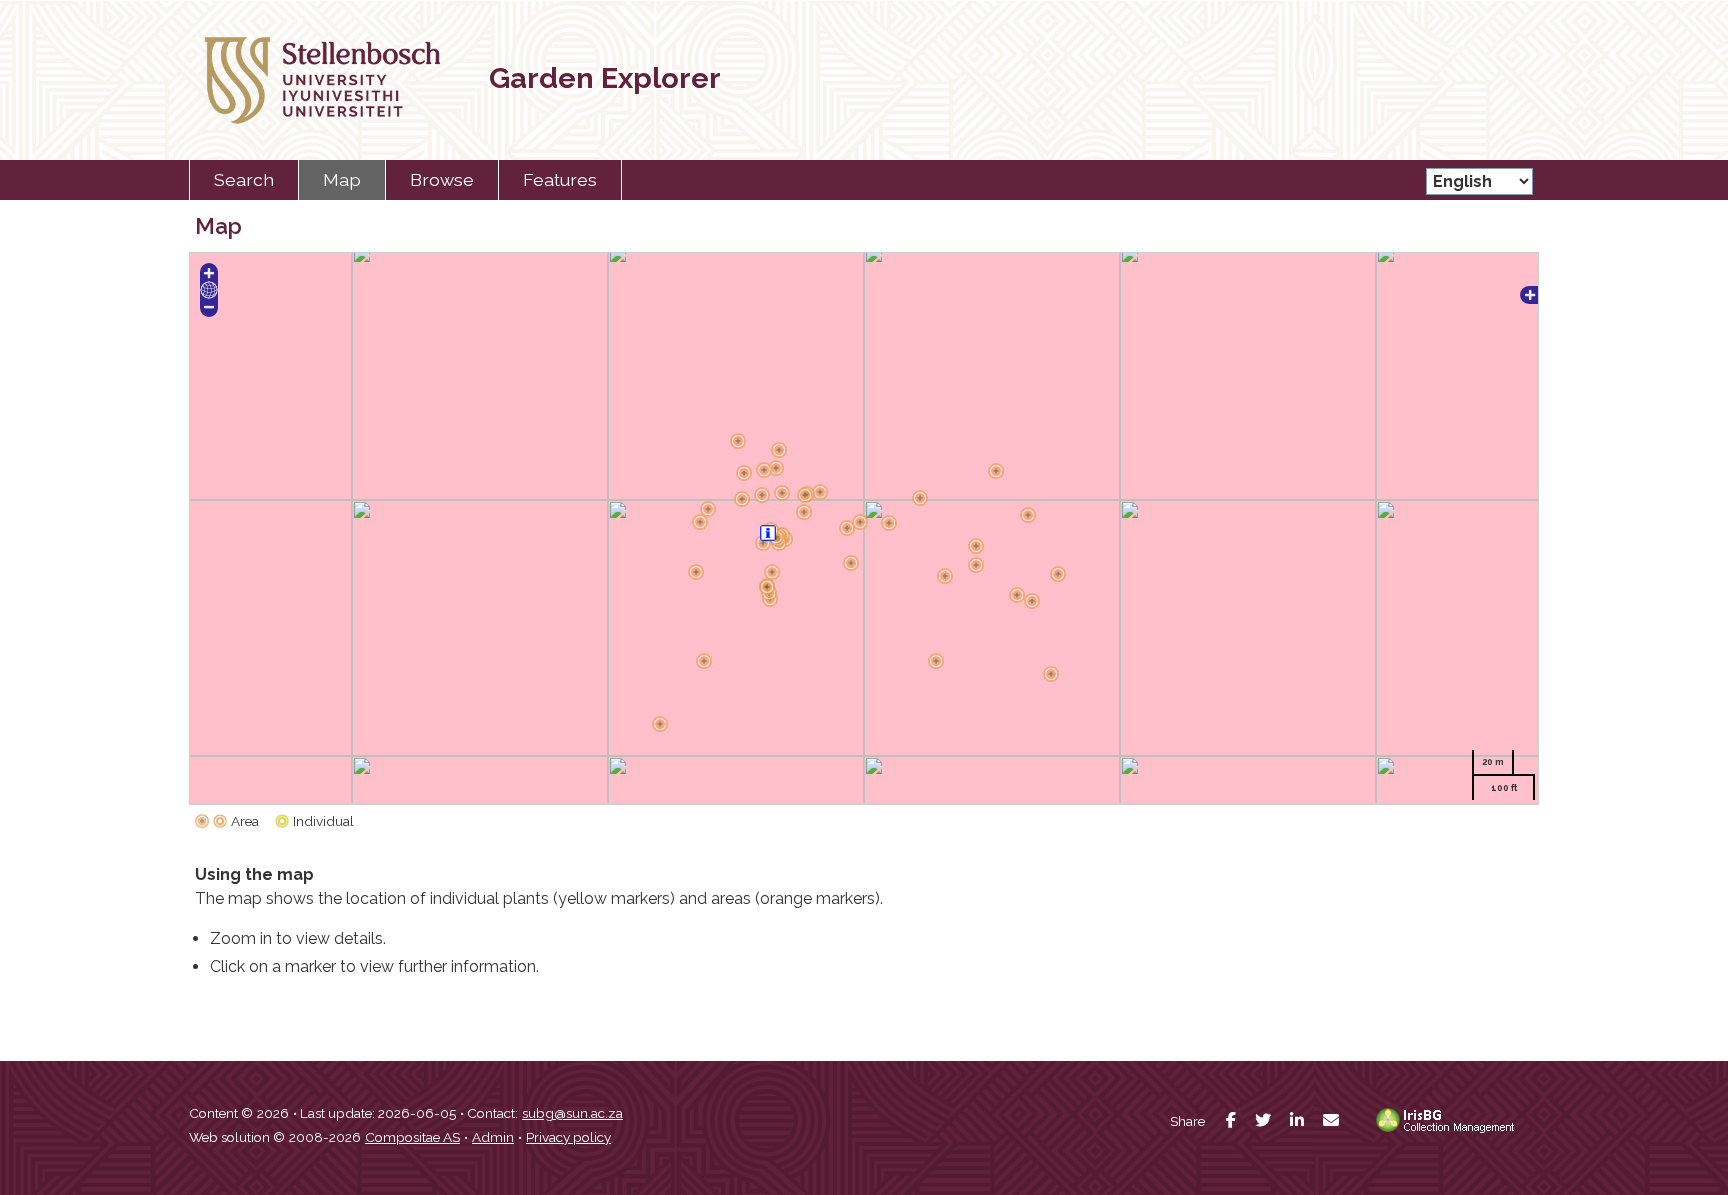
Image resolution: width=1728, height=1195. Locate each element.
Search (244, 179)
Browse (442, 179)
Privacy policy (568, 1137)
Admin (493, 1137)
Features (560, 179)
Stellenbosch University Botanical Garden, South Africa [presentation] (309, 80)
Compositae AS (412, 1137)
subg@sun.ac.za (572, 1113)
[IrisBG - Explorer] (1449, 1128)
